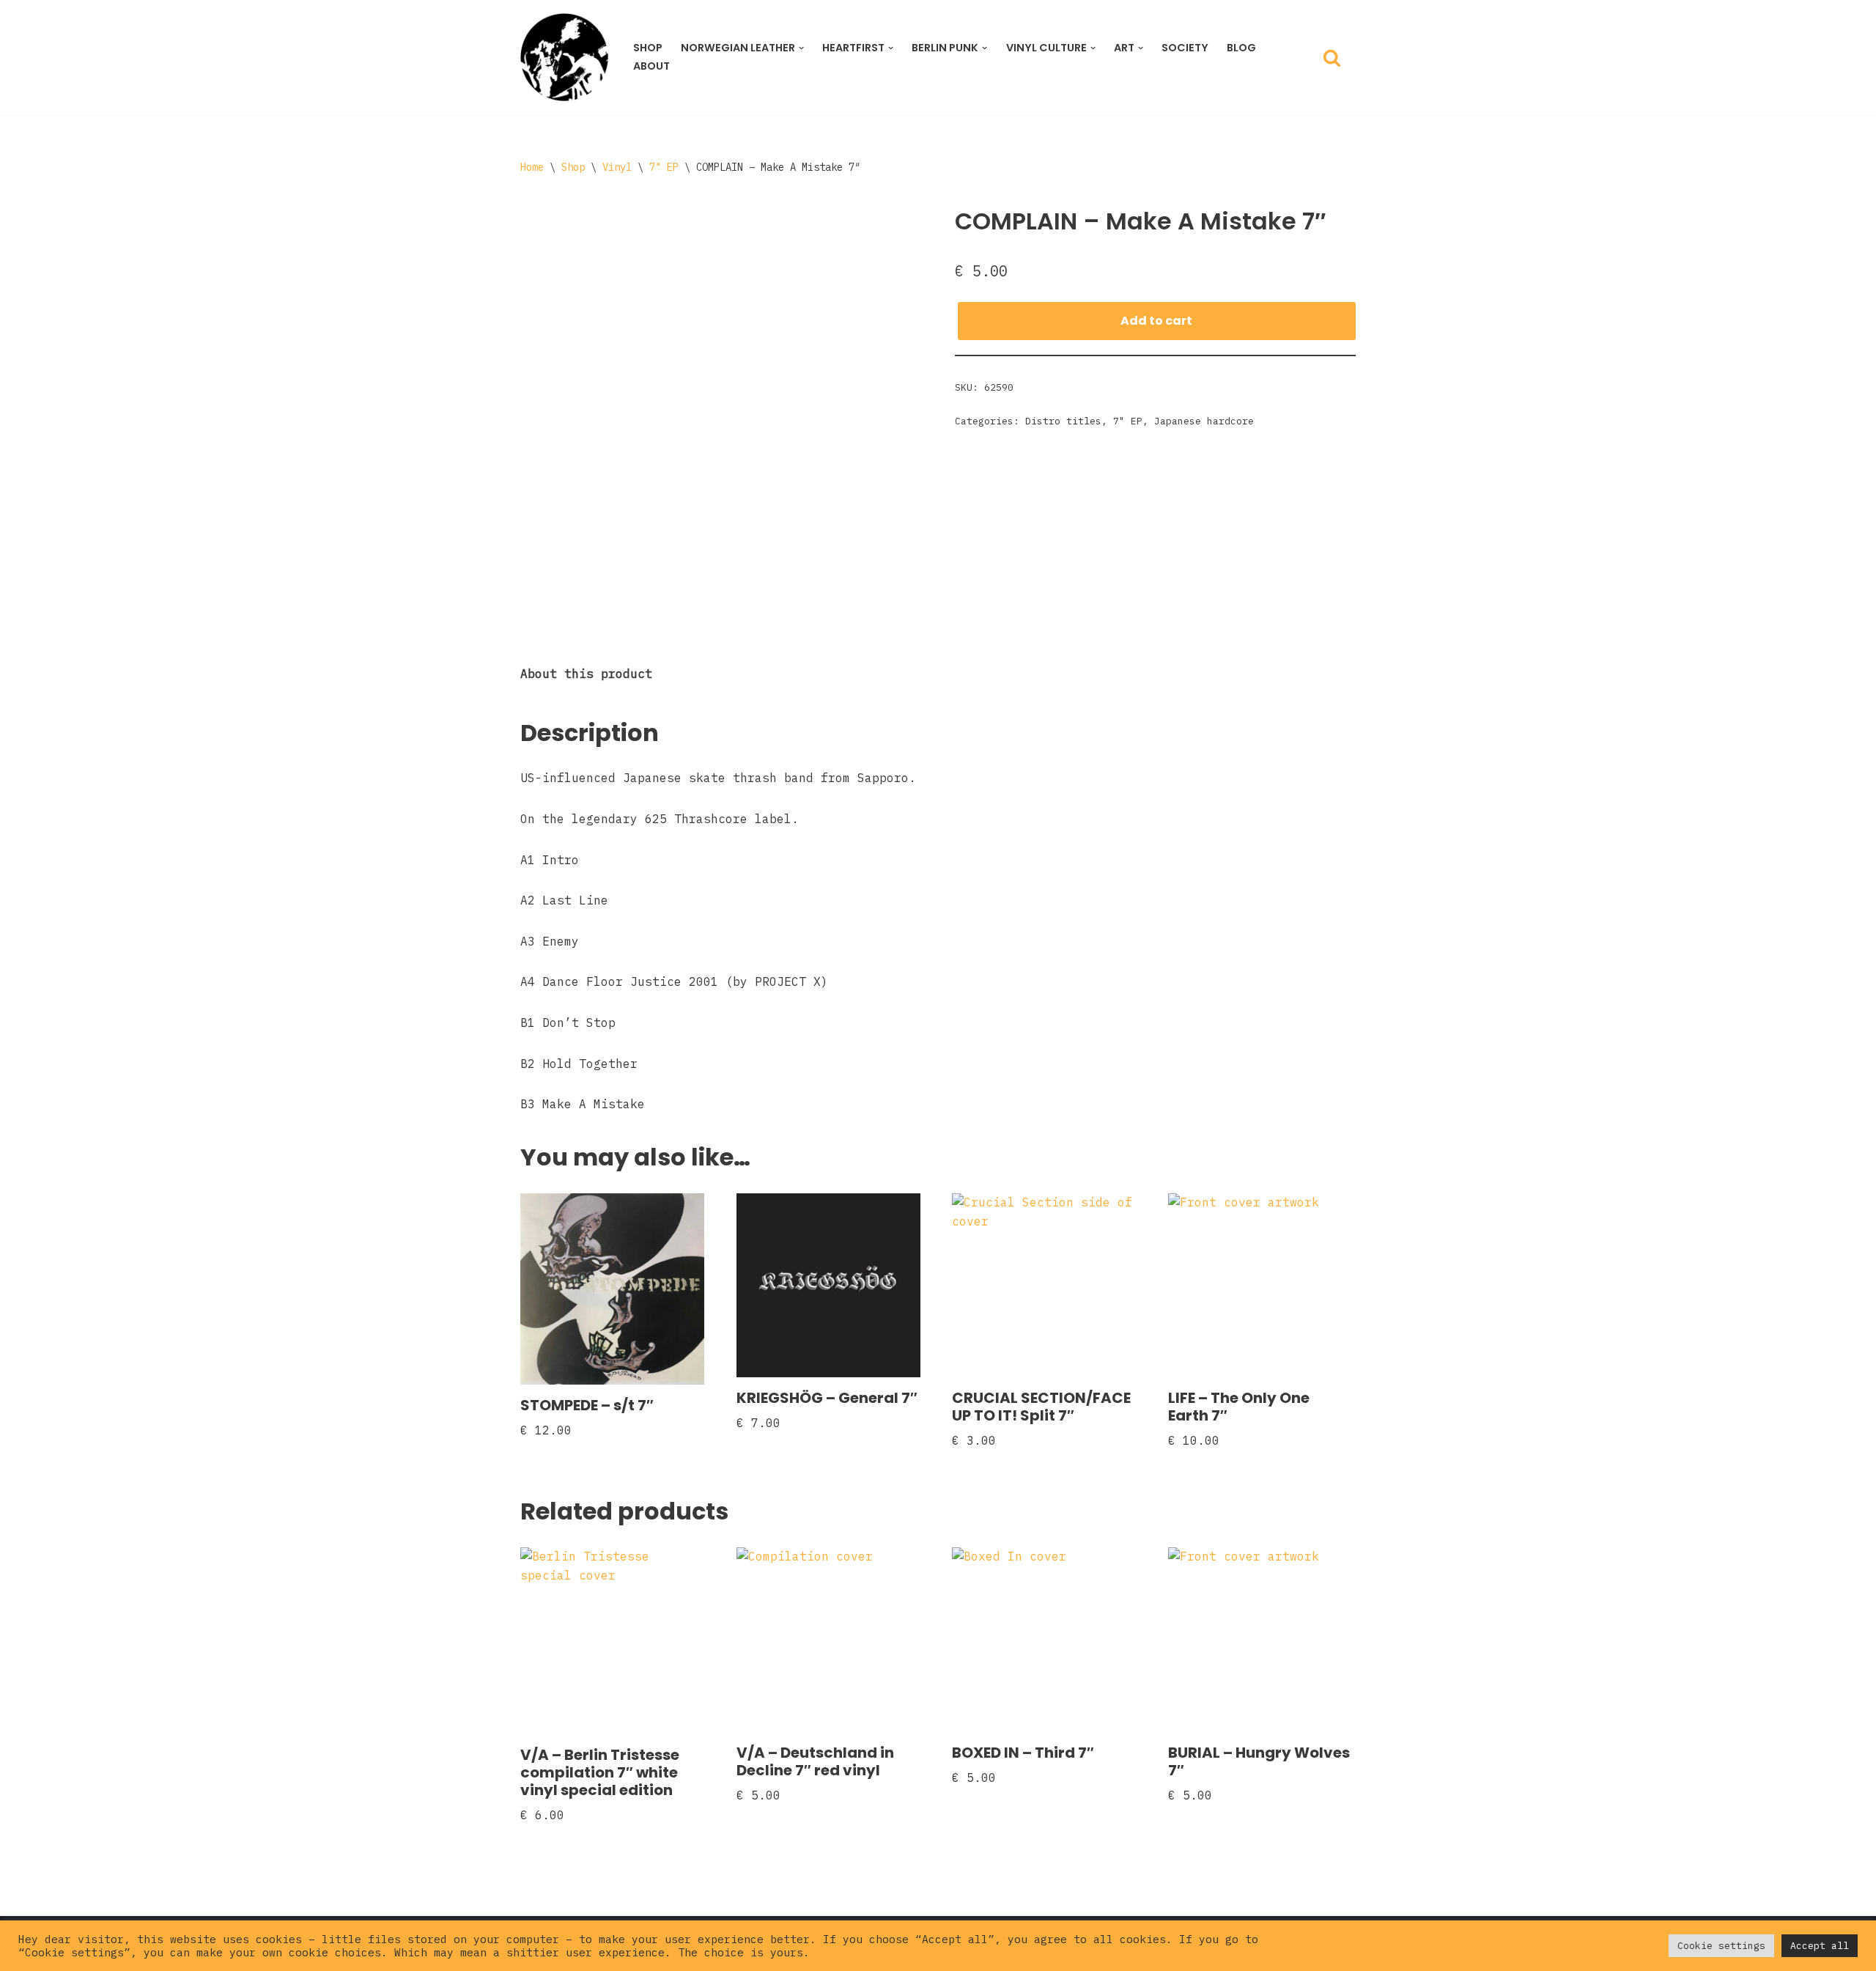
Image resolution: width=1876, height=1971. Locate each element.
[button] (801, 48)
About (651, 66)
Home (532, 167)
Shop (648, 48)
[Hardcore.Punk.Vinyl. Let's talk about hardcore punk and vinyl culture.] (564, 57)
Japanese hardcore (1204, 421)
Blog (1241, 48)
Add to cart (1156, 321)
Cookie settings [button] (1721, 1946)
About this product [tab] (586, 674)
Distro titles (1063, 421)
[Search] (1332, 58)
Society (1185, 48)
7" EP (664, 167)
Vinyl (617, 167)
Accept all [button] (1820, 1946)
